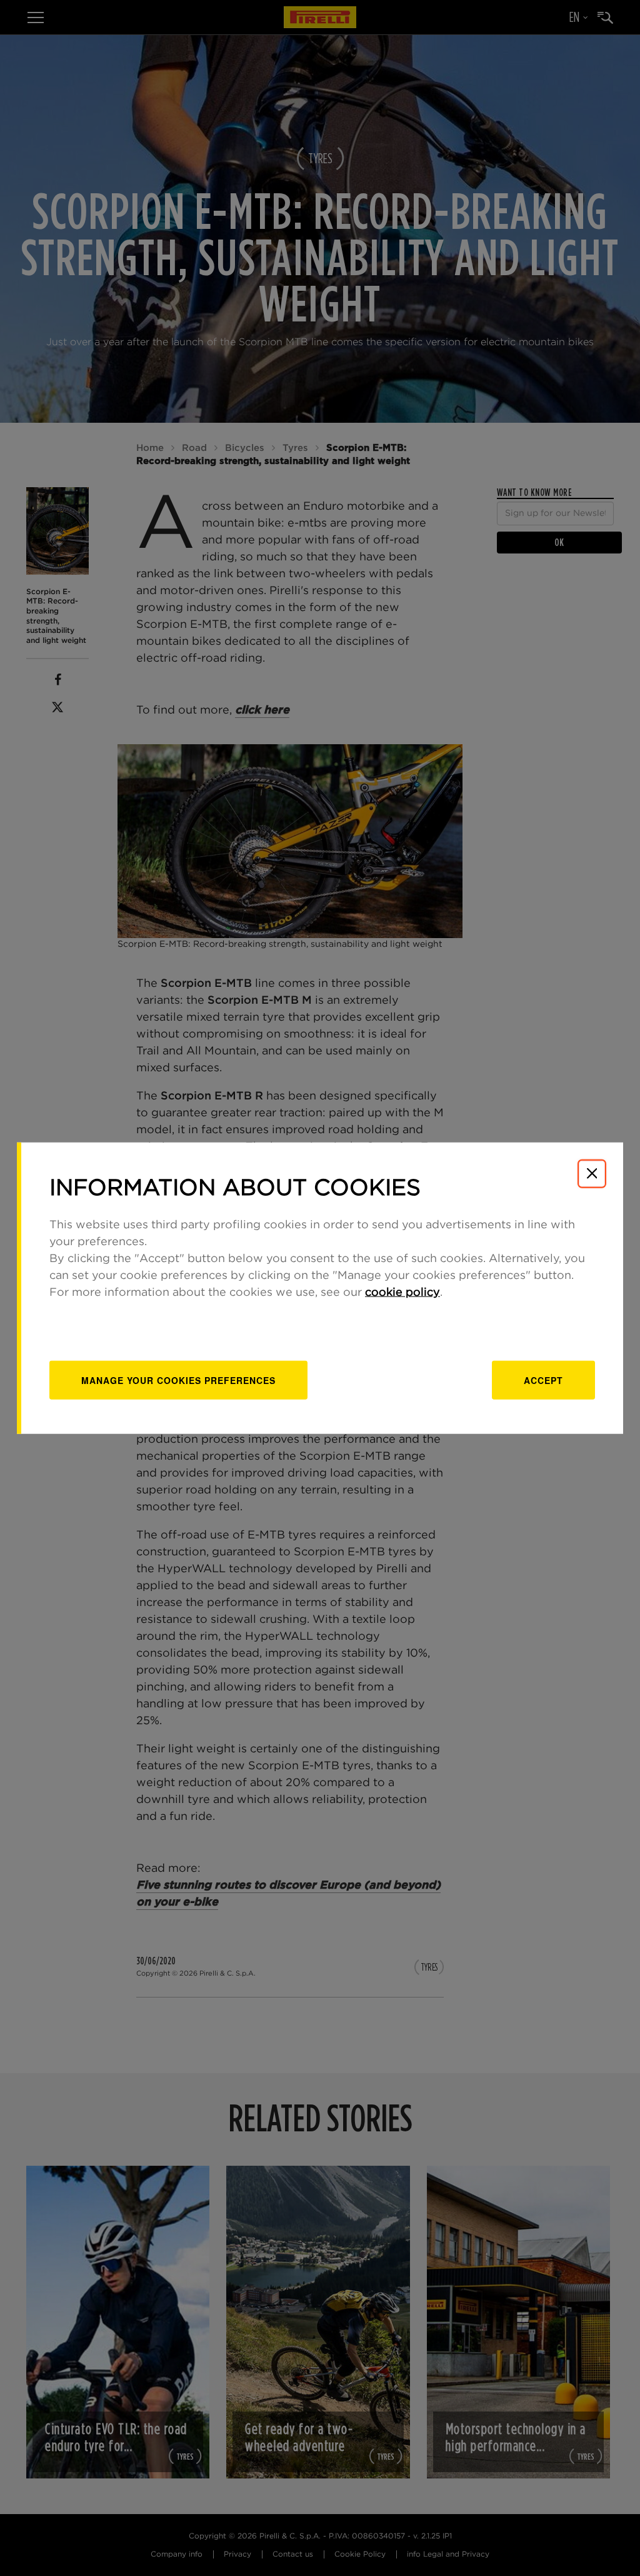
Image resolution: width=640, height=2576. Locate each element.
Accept (543, 1380)
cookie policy (402, 1293)
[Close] (592, 1173)
